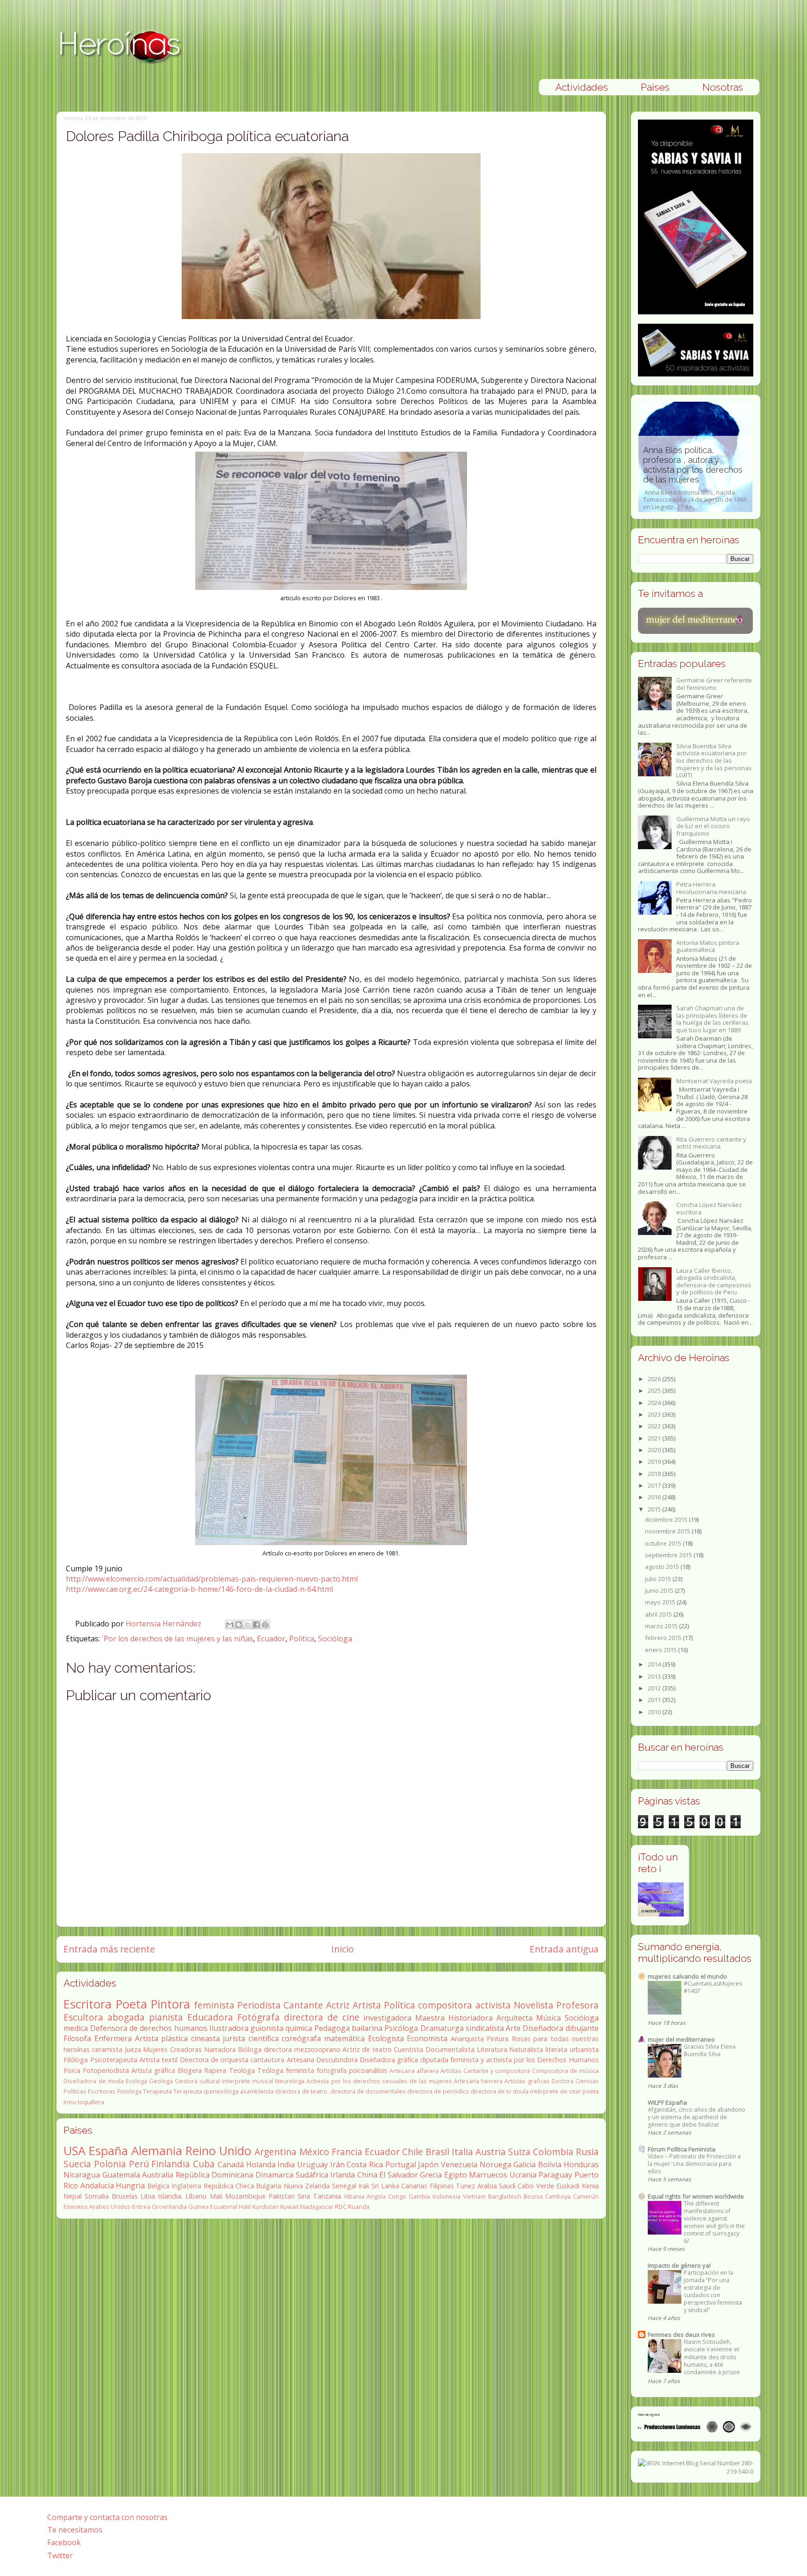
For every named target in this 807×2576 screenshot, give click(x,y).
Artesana (301, 2060)
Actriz (338, 2005)
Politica (302, 1639)
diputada (434, 2060)
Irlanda (343, 2175)
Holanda (261, 2164)
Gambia (419, 2196)
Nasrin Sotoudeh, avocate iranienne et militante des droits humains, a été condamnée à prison (712, 2357)
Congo (397, 2196)
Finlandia (171, 2164)
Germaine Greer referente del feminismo (714, 684)
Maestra (430, 2018)
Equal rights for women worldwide (696, 2196)
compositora (445, 2005)
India (286, 2164)
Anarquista (467, 2039)
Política (400, 2005)
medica (76, 2028)
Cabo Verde (536, 2186)
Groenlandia (169, 2207)
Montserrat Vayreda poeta (714, 1081)
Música (549, 2018)
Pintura (498, 2039)
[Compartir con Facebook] (256, 1625)
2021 (655, 1438)
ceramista (107, 2049)
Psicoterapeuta (114, 2060)
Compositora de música (565, 2071)
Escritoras (102, 2091)
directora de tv (491, 2091)
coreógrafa (301, 2038)
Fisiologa (129, 2091)
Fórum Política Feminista (682, 2149)
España (108, 2151)
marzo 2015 (662, 1626)
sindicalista (485, 2028)
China (367, 2175)
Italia (462, 2152)
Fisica (72, 2070)
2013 (655, 1676)
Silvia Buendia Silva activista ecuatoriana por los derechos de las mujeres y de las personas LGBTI (714, 760)
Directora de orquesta (214, 2060)
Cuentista (408, 2049)
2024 (655, 1403)
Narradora (220, 2049)
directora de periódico (438, 2091)
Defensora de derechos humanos (149, 2028)
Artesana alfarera (414, 2071)
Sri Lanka (385, 2186)
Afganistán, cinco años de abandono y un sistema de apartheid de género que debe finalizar (697, 2117)
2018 (655, 1474)
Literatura (492, 2049)
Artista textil (158, 2060)
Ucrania (523, 2175)
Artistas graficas (527, 2081)
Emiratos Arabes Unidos (97, 2207)
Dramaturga (442, 2028)
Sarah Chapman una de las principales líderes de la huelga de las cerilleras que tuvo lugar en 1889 (712, 1019)
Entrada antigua (564, 1949)
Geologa (161, 2081)
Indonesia (446, 2196)
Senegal (344, 2186)
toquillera (91, 2102)
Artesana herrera (478, 2081)
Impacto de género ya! (679, 2265)
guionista (267, 2028)
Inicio (343, 1949)
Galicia (524, 2164)
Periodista (259, 2005)
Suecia (77, 2164)
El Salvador (399, 2175)
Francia (347, 2152)
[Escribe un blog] (239, 1625)
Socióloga (335, 1639)
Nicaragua (82, 2175)
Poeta (131, 2004)
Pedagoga (332, 2028)
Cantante (303, 2005)
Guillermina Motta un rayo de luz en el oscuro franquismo (713, 826)
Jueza (133, 2049)
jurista (234, 2038)
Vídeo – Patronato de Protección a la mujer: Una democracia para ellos (694, 2164)
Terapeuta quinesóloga (206, 2091)
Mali (216, 2196)
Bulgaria (269, 2186)
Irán (337, 2164)
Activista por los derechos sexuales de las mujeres (379, 2081)
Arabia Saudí (496, 2186)
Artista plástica (162, 2038)
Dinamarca (274, 2175)
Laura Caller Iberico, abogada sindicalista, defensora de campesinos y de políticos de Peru (714, 1281)
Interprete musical (248, 2081)
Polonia (110, 2164)
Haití (245, 2207)
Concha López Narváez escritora (709, 1208)
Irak (364, 2186)
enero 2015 (662, 1650)
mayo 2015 (661, 1602)
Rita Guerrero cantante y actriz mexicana (711, 1143)
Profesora (577, 2005)
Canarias (414, 2186)
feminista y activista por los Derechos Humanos (524, 2060)
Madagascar (317, 2207)
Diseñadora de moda (93, 2081)
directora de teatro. (302, 2091)
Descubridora (337, 2060)
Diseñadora (543, 2028)
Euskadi (568, 2186)
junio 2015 (660, 1590)
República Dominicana (215, 2175)
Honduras (581, 2164)
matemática (344, 2038)
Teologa (242, 2070)
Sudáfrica (312, 2175)
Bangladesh (505, 2196)
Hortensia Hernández (164, 1624)
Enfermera (113, 2038)
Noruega (496, 2164)
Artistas (451, 2071)
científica (264, 2038)
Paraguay (555, 2175)
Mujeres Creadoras (172, 2049)
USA (74, 2151)
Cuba (204, 2164)
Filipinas (442, 2186)
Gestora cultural (197, 2081)
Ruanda (359, 2207)
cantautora (267, 2060)
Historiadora (471, 2018)
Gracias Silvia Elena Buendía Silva (710, 2050)
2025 (655, 1391)
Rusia (587, 2152)
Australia (158, 2175)
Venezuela (459, 2164)
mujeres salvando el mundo (687, 1976)
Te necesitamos (75, 2530)
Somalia (97, 2196)
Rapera (215, 2070)
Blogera (190, 2070)
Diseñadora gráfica (389, 2060)
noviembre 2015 (668, 1531)
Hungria (130, 2186)
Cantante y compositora (497, 2071)
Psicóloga (401, 2028)
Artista (367, 2005)
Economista (427, 2038)
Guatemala (121, 2175)
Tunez (465, 2186)
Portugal (401, 2164)
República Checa (229, 2186)
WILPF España (667, 2102)
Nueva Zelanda (307, 2186)
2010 (655, 1712)
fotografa (332, 2070)
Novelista (534, 2005)
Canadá (231, 2164)
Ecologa (136, 2081)
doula (521, 2091)
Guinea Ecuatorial (213, 2207)
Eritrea (141, 2207)
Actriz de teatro (367, 2049)
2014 (655, 1664)
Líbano (196, 2196)
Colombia (553, 2152)
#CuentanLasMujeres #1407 (713, 1987)
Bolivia (550, 2164)
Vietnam (474, 2196)
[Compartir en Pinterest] (265, 1625)
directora (278, 2049)
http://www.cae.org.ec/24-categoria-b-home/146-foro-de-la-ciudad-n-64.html (199, 1589)
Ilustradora (229, 2028)
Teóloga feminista (286, 2070)
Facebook (64, 2542)
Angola (376, 2196)
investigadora (387, 2018)
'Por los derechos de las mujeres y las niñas (177, 1639)
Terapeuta (157, 2091)
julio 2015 (659, 1579)
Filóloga (76, 2060)
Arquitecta (514, 2018)
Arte (513, 2028)
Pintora (170, 2004)
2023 (655, 1414)
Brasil (437, 2152)
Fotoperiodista (106, 2070)
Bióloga (250, 2049)
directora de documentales (368, 2091)
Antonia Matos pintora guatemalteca (708, 946)
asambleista (257, 2091)
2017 (655, 1485)
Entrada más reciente (109, 1949)
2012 (655, 1688)
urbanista (584, 2049)
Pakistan (282, 2196)
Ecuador (271, 1639)
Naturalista (526, 2049)
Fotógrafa (258, 2017)
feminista (214, 2005)
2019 (655, 1462)
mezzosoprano (317, 2049)
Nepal (73, 2196)
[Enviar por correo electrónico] (230, 1625)
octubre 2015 (664, 1543)
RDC (341, 2207)
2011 (655, 1700)
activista (493, 2005)
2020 (655, 1450)
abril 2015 (659, 1614)
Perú (139, 2164)
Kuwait (289, 2207)
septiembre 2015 (669, 1555)
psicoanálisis (368, 2070)
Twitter (60, 2555)
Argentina (276, 2152)
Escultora (83, 2017)
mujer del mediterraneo (681, 2039)
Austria (491, 2152)
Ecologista (386, 2038)
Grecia (431, 2175)
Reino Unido (218, 2151)
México (314, 2152)
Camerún (586, 2196)
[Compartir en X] (248, 1625)
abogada (126, 2017)
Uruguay (312, 2164)
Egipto (456, 2175)
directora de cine (322, 2017)
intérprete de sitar (556, 2091)
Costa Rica (365, 2164)
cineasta (205, 2038)
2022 (655, 1426)
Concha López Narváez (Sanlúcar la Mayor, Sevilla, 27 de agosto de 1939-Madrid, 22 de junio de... (695, 488)
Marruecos (488, 2175)
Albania (354, 2196)
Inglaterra (186, 2186)
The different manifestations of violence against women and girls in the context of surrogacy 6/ (714, 2222)
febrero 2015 (664, 1638)
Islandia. (170, 2196)
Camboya (558, 2196)
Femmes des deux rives (681, 2335)
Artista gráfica (153, 2070)
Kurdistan (265, 2207)
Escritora (88, 2004)
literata (556, 2049)
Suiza (519, 2152)
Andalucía (97, 2186)
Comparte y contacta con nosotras (107, 2517)
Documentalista (450, 2049)
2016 (655, 1497)
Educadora (210, 2017)
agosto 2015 (663, 1567)
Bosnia (533, 2196)
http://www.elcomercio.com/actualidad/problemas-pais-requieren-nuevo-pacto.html (212, 1579)
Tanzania (327, 2196)
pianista (166, 2017)
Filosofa (77, 2038)
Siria (304, 2196)
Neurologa (290, 2081)
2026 (655, 1379)
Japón (428, 2164)
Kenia (590, 2186)
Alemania (157, 2151)
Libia (148, 2196)
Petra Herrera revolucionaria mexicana (711, 888)
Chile (413, 2152)
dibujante (582, 2028)
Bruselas (125, 2196)
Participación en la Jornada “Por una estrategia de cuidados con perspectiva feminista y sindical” (713, 2291)
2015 (655, 1509)
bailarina (367, 2028)
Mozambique (245, 2196)
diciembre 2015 (667, 1519)
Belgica (158, 2186)
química (299, 2028)
